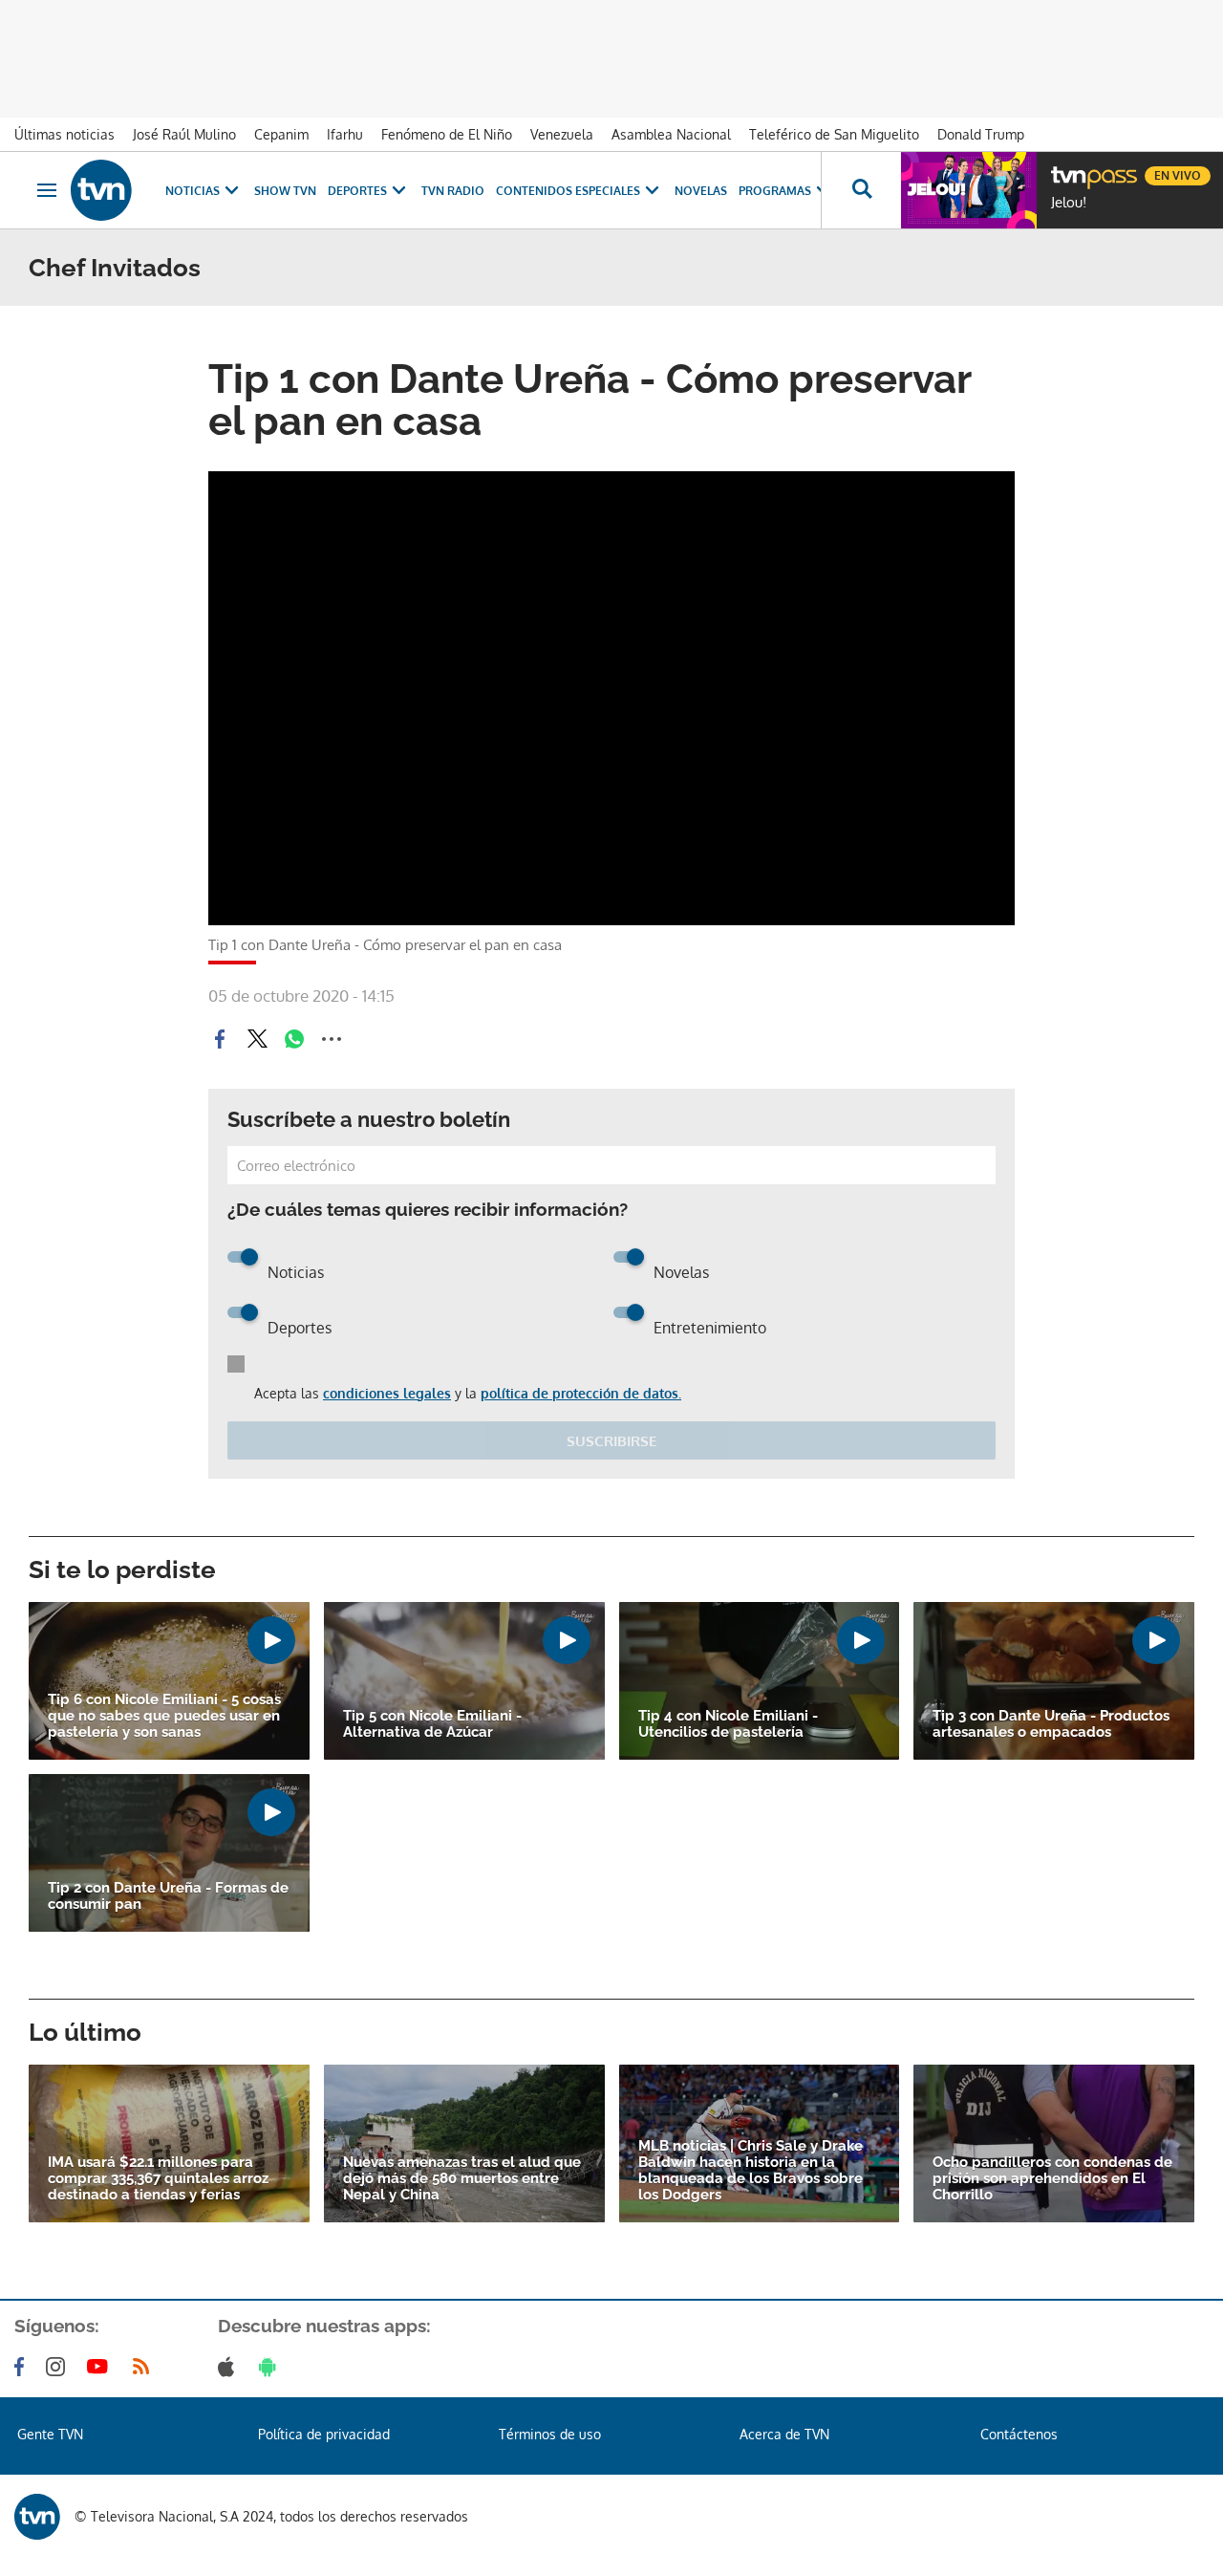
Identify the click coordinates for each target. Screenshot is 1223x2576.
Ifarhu (345, 134)
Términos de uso (550, 2434)
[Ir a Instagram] (59, 2367)
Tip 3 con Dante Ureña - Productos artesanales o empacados (1051, 1724)
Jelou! (1069, 203)
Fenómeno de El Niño (447, 134)
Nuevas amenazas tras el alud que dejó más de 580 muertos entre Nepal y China (462, 2179)
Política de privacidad (324, 2434)
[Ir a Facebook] (23, 2367)
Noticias (193, 191)
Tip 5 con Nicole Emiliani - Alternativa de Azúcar (432, 1724)
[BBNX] (37, 2517)
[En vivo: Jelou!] (969, 190)
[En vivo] (1067, 168)
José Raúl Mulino (184, 134)
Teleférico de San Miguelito (834, 134)
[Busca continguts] (861, 190)
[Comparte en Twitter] (257, 1039)
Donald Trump (981, 134)
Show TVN (285, 191)
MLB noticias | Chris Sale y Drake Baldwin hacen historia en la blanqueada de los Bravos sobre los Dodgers (751, 2171)
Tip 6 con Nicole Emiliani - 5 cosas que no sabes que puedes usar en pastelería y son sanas (164, 1716)
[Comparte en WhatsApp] (294, 1039)
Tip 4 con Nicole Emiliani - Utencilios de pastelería (728, 1724)
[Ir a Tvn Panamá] (101, 190)
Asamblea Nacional (671, 134)
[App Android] (271, 2367)
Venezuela (562, 134)
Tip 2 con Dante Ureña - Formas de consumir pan (168, 1896)
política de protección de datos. (581, 1393)
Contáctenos (1019, 2434)
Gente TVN (50, 2434)
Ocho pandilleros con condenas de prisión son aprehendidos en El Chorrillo (1052, 2179)
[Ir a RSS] (145, 2367)
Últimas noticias (64, 134)
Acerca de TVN (784, 2434)
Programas (775, 191)
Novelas (701, 191)
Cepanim (281, 134)
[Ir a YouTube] (101, 2367)
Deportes (357, 191)
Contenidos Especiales (568, 191)
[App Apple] (230, 2367)
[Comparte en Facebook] (220, 1039)
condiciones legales (387, 1393)
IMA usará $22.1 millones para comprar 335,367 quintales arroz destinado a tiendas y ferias (158, 2179)
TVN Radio (453, 191)
